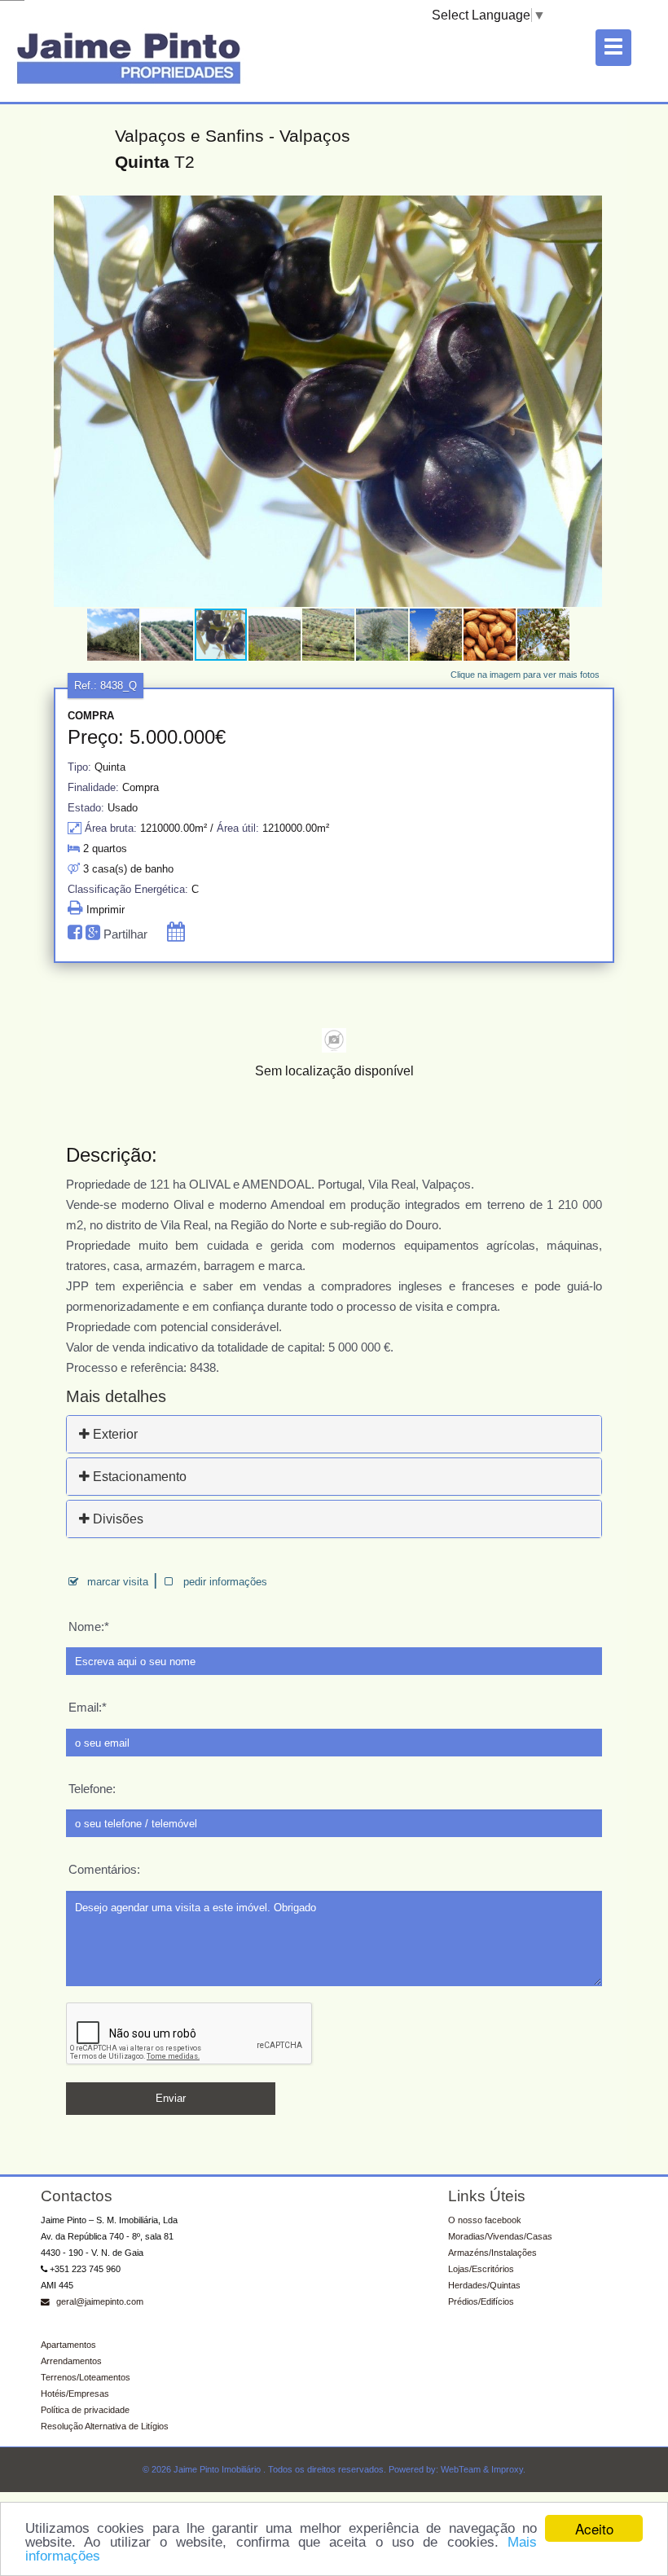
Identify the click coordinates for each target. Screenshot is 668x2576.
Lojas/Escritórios (481, 2269)
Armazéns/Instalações (492, 2253)
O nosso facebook (485, 2220)
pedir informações (225, 1582)
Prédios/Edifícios (481, 2301)
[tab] (334, 1434)
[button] (587, 210)
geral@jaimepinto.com (99, 2301)
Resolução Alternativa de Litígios (105, 2426)
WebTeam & (465, 2469)
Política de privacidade (85, 2410)
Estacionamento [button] (138, 1477)
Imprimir (104, 910)
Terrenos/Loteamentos (86, 2377)
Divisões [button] (116, 1519)
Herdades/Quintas (484, 2285)
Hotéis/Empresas (75, 2394)
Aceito (594, 2528)
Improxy (507, 2469)
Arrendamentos (71, 2361)
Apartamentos (68, 2345)
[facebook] (77, 934)
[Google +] (94, 934)
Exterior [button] (114, 1434)
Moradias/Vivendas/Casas (500, 2236)
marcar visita (118, 1582)
